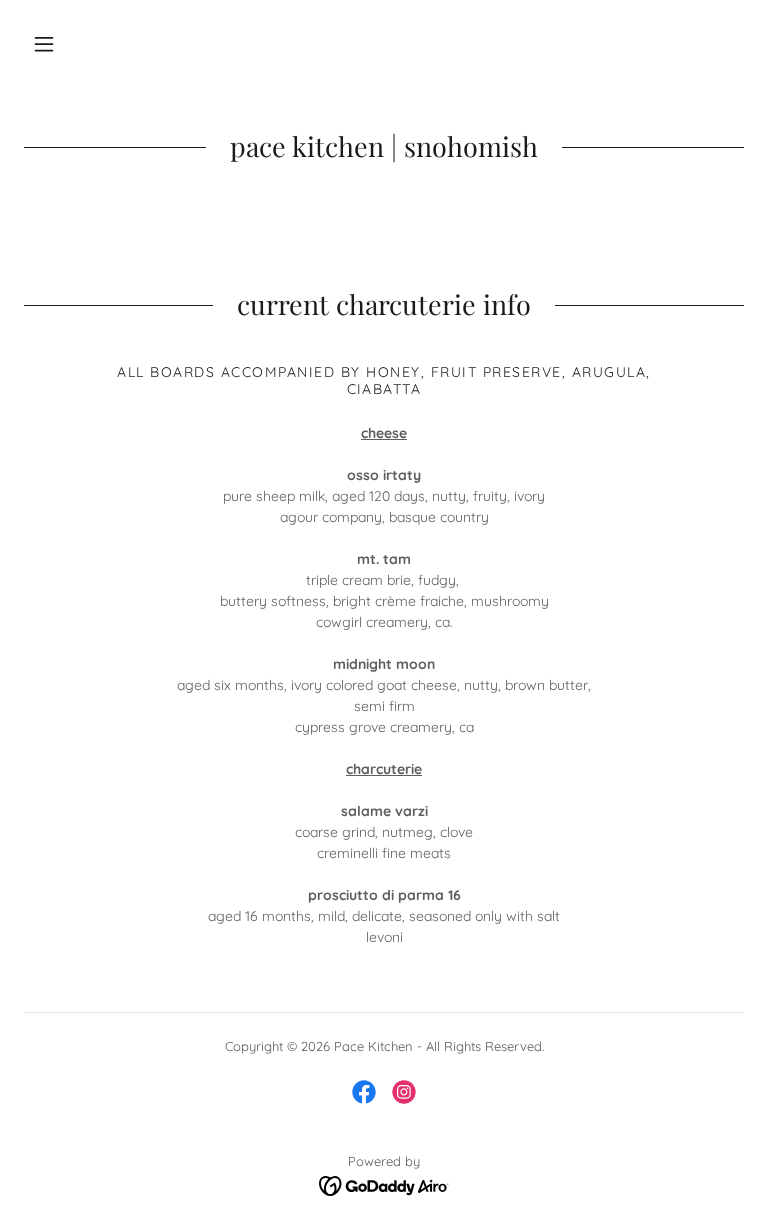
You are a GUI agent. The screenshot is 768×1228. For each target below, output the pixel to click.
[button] (44, 44)
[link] (364, 1092)
